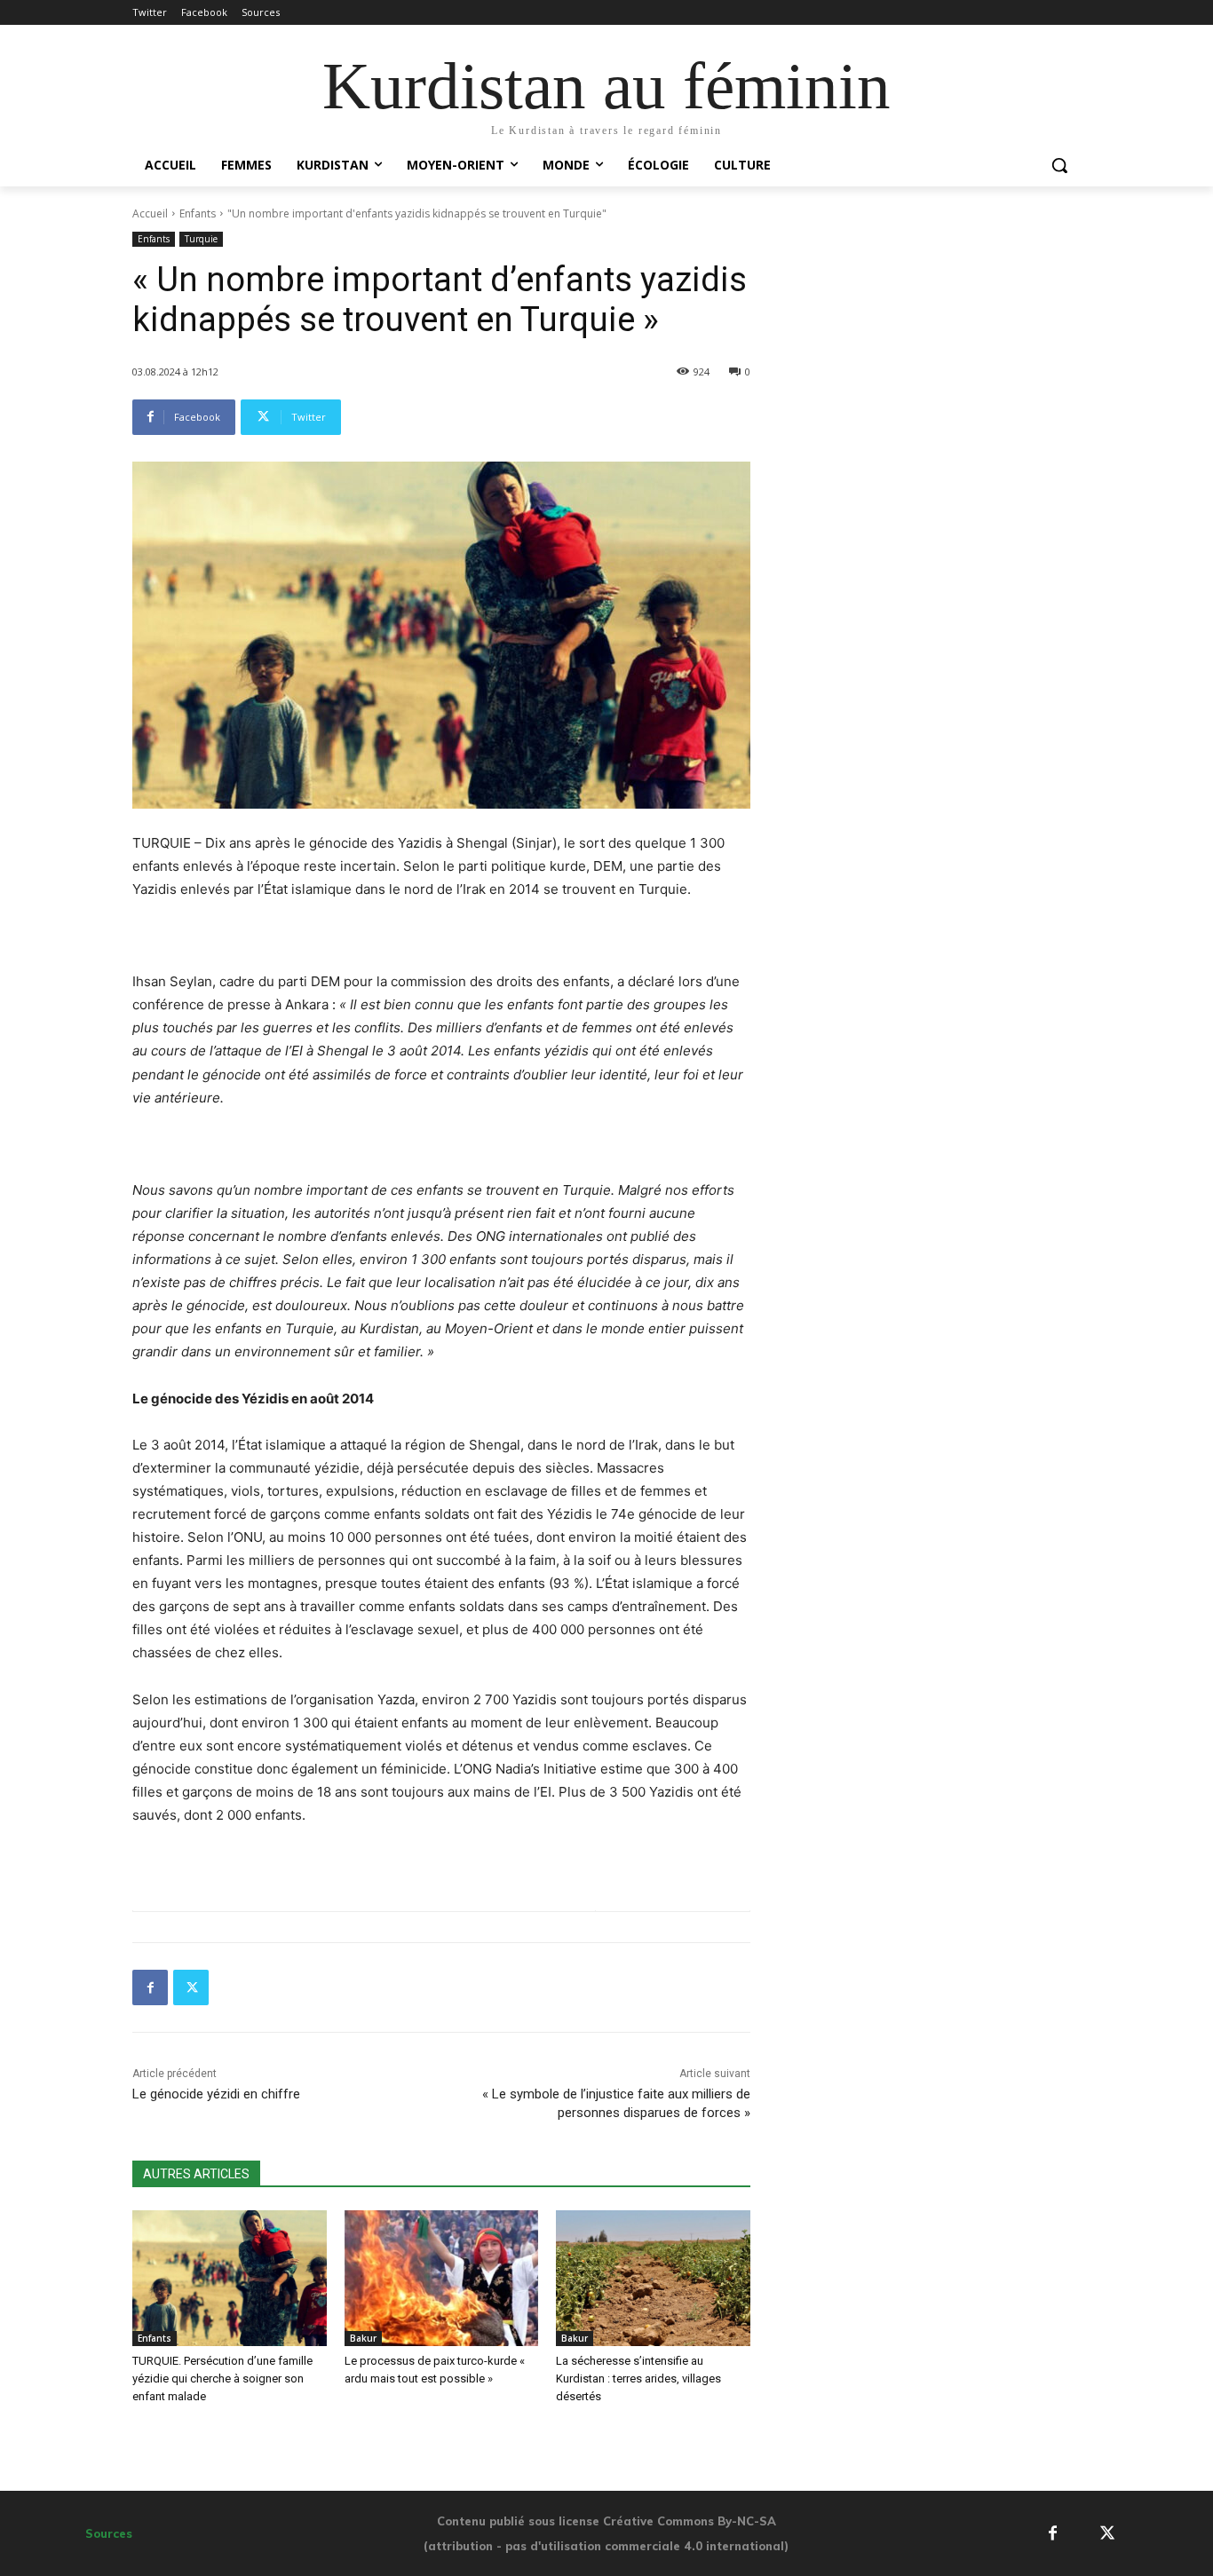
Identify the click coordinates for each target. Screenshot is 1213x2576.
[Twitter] (191, 1987)
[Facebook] (150, 1987)
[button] (1059, 165)
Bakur (363, 2338)
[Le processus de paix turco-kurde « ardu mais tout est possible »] (442, 2278)
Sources (109, 2533)
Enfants (198, 213)
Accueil (150, 213)
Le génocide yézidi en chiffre (216, 2094)
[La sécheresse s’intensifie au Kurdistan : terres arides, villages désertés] (653, 2278)
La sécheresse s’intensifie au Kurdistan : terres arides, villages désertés (638, 2378)
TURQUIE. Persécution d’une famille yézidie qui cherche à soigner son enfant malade (222, 2378)
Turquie (201, 239)
